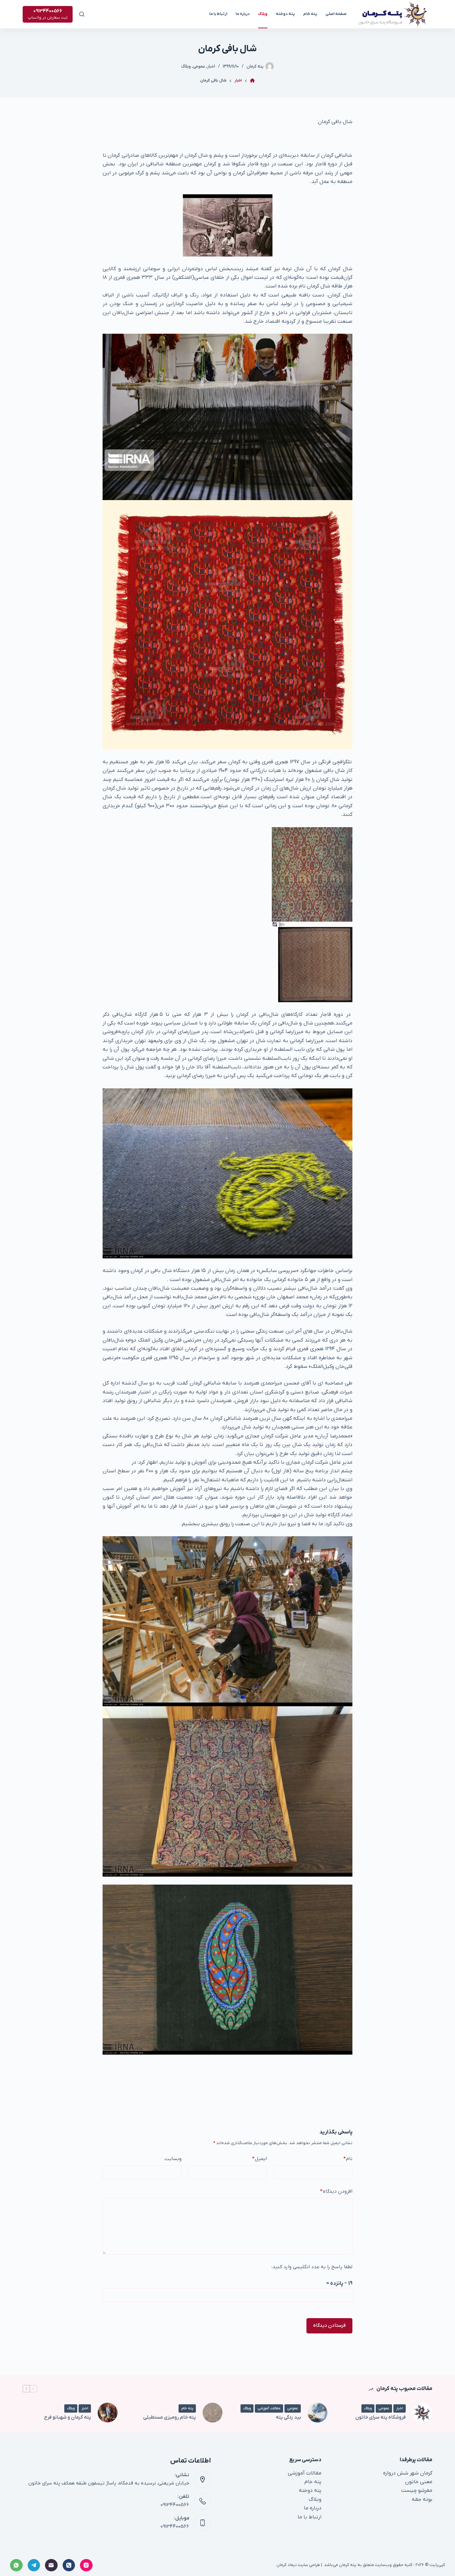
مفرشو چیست (417, 2490)
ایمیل (259, 2159)
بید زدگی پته (288, 2417)
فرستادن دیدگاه (329, 2325)
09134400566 (175, 2505)
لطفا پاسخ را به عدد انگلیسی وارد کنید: (312, 2267)
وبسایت (173, 2159)
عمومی (199, 66)
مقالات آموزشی (269, 2408)
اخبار (211, 66)
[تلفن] (69, 2565)
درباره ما (243, 14)
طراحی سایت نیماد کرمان (298, 2565)
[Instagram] (86, 2565)
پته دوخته (285, 14)
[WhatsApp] (16, 2565)
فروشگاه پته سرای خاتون (381, 2417)
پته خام (310, 14)
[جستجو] (82, 14)
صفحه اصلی (336, 14)
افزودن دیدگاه (336, 2191)
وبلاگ (263, 14)
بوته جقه (422, 2499)
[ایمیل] (51, 2565)
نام (348, 2159)
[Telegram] (34, 2565)
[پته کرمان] (252, 81)
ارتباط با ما (218, 14)
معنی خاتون (419, 2482)
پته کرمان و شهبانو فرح (67, 2417)
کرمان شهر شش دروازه (408, 2473)
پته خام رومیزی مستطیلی (170, 2417)
